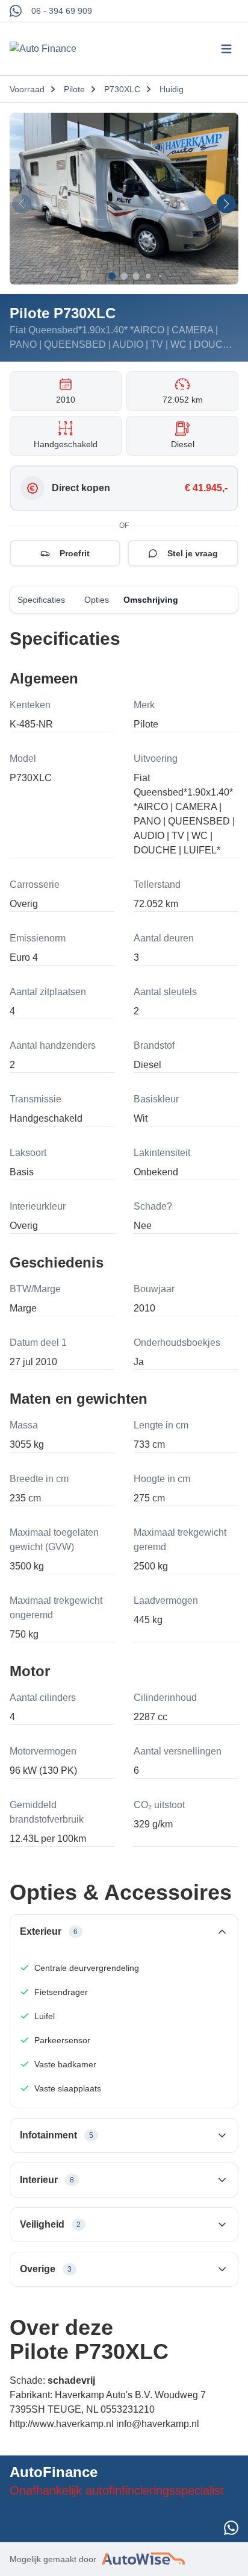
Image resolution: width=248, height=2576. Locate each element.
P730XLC (122, 89)
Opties (97, 600)
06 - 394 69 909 (62, 11)
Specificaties (41, 600)
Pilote (74, 89)
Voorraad (27, 89)
